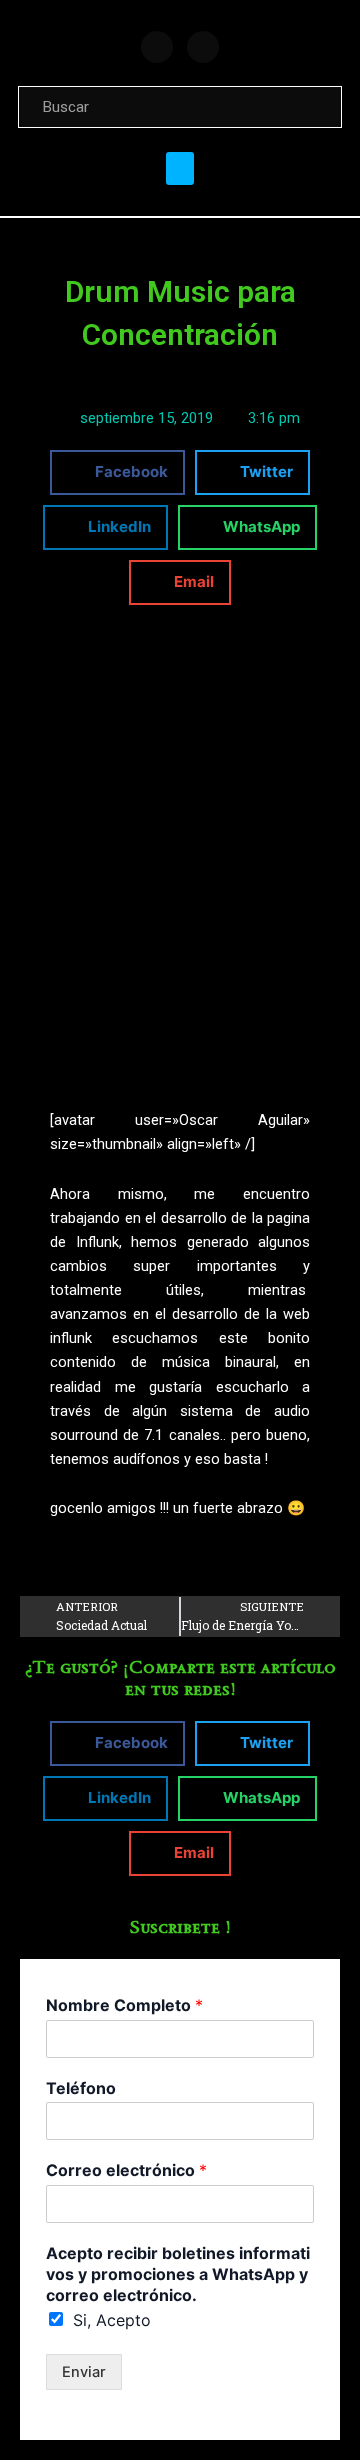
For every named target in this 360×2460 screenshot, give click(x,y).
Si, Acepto (112, 2320)
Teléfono (81, 2088)
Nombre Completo (124, 2005)
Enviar (84, 2372)
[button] (180, 168)
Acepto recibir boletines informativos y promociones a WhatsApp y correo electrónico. (178, 2274)
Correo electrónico (126, 2170)
